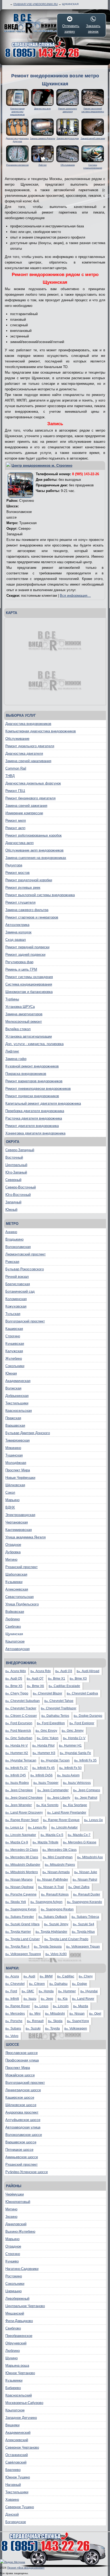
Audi (29, 1976)
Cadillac (66, 1976)
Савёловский (16, 2462)
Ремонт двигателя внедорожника (32, 1126)
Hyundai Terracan (21, 1760)
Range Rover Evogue (61, 1820)
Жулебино (14, 1358)
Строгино (13, 1336)
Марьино (12, 1500)
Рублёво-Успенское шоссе (27, 2172)
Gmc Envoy (46, 1731)
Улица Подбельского (22, 1604)
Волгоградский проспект (25, 1321)
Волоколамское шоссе (24, 2135)
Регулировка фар (19, 962)
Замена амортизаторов (24, 1014)
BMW (46, 1976)
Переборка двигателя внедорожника (35, 1111)
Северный (13, 1180)
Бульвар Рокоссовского (25, 1269)
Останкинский (17, 2455)
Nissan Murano (19, 1880)
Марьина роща (17, 2366)
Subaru (13, 2028)
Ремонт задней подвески (25, 955)
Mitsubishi (55, 2014)
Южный (11, 1210)
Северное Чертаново (22, 2447)
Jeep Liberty (59, 1798)
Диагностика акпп (19, 843)
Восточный (14, 1157)
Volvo (12, 2036)
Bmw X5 (14, 1686)
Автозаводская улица (23, 2127)
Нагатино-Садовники (22, 2269)
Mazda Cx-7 (79, 1835)
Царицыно (13, 2291)
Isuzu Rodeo (17, 1783)
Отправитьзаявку (70, 29)
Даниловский (16, 2224)
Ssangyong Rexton (57, 1909)
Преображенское (19, 2336)
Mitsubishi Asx (90, 1857)
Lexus (41, 2006)
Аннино (11, 1232)
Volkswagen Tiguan (83, 1947)
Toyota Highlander (51, 1932)
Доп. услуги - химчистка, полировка (34, 1044)
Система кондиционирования (29, 984)
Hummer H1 (70, 1746)
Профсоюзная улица (22, 2060)
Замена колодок (18, 932)
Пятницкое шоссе (19, 2150)
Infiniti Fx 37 (17, 1768)
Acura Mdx (16, 1671)
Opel (95, 2014)
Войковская (15, 1612)
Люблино (13, 1619)
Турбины (12, 999)
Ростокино (14, 2276)
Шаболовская (16, 1574)
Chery (86, 1976)
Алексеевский (17, 2440)
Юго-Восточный (18, 1195)
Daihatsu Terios (55, 1716)
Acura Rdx (41, 1671)
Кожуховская (16, 1306)
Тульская (13, 1314)
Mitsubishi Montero (22, 1872)
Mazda (81, 2006)
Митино (11, 1560)
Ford (11, 1991)
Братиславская (18, 1284)
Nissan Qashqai (19, 1887)
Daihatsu (58, 1984)
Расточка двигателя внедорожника (34, 1118)
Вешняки (12, 2425)
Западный (13, 1202)
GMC (28, 1991)
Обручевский (16, 2343)
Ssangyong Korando (85, 1902)
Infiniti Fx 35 (85, 1760)
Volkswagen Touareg (23, 1954)
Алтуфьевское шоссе (23, 2120)
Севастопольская (19, 1597)
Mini (35, 2014)
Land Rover (83, 1999)
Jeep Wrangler (19, 1805)
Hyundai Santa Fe (75, 1753)
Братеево (13, 2470)
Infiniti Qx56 (42, 1775)
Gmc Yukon (48, 1738)
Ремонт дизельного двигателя (30, 746)
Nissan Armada (56, 1872)
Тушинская (14, 1455)
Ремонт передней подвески (27, 947)
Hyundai (89, 1991)
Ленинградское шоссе (23, 2090)
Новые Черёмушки (20, 1478)
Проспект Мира (18, 1470)
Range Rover (18, 2006)
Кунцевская (15, 1344)
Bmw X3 (78, 1679)
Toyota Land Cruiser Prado (66, 1939)
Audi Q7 (35, 1679)
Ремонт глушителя (20, 902)
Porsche (14, 2021)
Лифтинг (12, 1051)
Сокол (10, 1492)
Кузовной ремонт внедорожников (32, 1066)
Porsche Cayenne (21, 1894)
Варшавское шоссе (21, 2142)
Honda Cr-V (74, 1738)
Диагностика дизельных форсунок (33, 783)
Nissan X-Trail (51, 1887)
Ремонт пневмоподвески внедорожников (38, 1089)
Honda (46, 1991)
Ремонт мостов (17, 873)
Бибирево (13, 2388)
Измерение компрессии (24, 813)
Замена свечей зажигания (26, 806)
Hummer (67, 1991)
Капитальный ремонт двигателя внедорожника (43, 1103)
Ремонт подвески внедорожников (32, 1096)
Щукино (11, 2358)
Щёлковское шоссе (21, 2105)
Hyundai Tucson (55, 1760)
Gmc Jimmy (73, 1731)
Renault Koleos (55, 1894)
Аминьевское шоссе (22, 2157)
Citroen (37, 1984)
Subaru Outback (53, 1917)
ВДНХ (10, 1507)
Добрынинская (17, 1396)
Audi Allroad (88, 1671)
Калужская (14, 1351)
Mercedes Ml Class (22, 1857)
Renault (35, 2021)
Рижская (12, 1262)
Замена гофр (16, 1059)
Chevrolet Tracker (21, 1708)
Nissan (77, 2014)
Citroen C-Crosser (21, 1716)
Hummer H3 (44, 1753)
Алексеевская (17, 1589)
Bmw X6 (36, 1686)
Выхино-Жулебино (20, 2231)
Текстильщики (17, 1403)
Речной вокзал (17, 1277)
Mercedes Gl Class (22, 1850)
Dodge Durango (88, 1716)
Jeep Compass (87, 1790)
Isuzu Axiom (68, 1775)
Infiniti (12, 1999)
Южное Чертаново (20, 2373)
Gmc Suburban (19, 1738)
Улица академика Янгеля (25, 1537)
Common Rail (16, 768)
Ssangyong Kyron (21, 1909)
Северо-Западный (20, 1150)
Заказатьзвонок (93, 29)
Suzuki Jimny (56, 1924)
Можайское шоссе (20, 2075)
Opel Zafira (79, 1887)
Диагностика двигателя (24, 753)
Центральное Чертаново (25, 2306)
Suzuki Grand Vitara (22, 1924)
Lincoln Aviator (64, 1827)
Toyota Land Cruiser (23, 1939)
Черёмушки (15, 2194)
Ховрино (12, 2500)
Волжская (13, 1388)
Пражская (13, 1418)
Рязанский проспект (21, 1567)
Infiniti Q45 (16, 1775)
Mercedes (15, 2014)
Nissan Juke (86, 1872)
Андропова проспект (22, 2112)
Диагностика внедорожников (28, 724)
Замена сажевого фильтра (27, 910)
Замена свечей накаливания (28, 761)
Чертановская (17, 1522)
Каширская (14, 1329)
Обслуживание (17, 739)
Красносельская (19, 1411)
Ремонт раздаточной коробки (29, 880)
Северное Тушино (20, 2507)
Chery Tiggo (17, 1693)
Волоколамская (18, 1247)
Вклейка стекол (18, 1029)
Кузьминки (14, 1582)
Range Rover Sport (22, 1820)
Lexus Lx (14, 1827)
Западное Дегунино (21, 2418)
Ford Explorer (82, 1723)
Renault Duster (87, 1894)
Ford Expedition (51, 1723)
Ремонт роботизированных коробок (34, 835)
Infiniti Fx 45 (44, 1768)
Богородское (16, 2522)
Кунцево (12, 2261)
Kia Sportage (75, 1805)
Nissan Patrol (85, 1880)
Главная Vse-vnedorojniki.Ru (36, 4)
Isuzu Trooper (46, 1783)
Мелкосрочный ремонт (24, 1022)
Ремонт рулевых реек (23, 888)
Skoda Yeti (16, 1902)
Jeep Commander (53, 1790)
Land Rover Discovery (24, 1813)
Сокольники (15, 1366)
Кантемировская (19, 1530)
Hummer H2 (17, 1753)
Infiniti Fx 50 (70, 1768)
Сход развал (16, 940)
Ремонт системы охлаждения (29, 977)
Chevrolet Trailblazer (59, 1708)
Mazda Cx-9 (17, 1842)
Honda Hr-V (17, 1746)
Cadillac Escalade (64, 1686)
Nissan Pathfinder (53, 1880)
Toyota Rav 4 (17, 1947)
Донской (12, 2514)
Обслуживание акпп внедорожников (34, 850)
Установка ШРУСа (20, 1007)
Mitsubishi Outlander (23, 1865)
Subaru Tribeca (85, 1917)
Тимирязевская (17, 1440)
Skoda (55, 2021)
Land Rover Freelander (67, 1813)
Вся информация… (75, 596)
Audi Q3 (64, 1671)
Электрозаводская (20, 1515)
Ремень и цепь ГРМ (21, 969)
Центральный (16, 1165)
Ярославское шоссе (21, 2053)
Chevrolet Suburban (23, 1701)
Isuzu (30, 1999)
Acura (12, 1976)
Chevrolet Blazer (48, 1693)
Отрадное (13, 1545)
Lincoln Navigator (21, 1835)
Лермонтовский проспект (25, 1254)
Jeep (47, 1999)
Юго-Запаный (16, 1172)
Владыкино (14, 1239)
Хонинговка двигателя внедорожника (35, 1133)
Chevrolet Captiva (82, 1693)
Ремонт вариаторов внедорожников (34, 1081)
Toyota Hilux (83, 1932)
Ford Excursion (19, 1723)
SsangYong (78, 2021)
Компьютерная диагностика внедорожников (41, 731)
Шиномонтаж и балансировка (29, 992)
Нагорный (13, 2485)
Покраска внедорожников (26, 1074)
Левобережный (17, 2299)
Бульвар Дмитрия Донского (28, 1433)
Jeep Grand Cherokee (24, 1798)
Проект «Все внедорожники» (26, 2568)
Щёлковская (15, 1485)
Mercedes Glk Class (60, 1850)
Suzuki (33, 2028)
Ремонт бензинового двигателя (30, 798)
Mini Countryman (58, 1857)
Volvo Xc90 (56, 1954)
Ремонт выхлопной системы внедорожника (40, 895)
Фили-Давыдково (19, 2321)
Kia (63, 1999)
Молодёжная (16, 1463)
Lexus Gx (93, 1820)
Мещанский (15, 2313)
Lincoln (61, 2006)
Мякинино (13, 1448)
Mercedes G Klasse (80, 1842)
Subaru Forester (20, 1917)
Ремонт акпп (15, 828)
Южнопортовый (18, 2202)
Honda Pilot (43, 1746)
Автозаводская (17, 1649)
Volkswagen (76, 2028)
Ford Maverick (18, 1731)
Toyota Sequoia (48, 1947)
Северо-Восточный (21, 1187)
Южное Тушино (18, 2477)
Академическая (18, 1381)
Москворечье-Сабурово (24, 2403)
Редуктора (14, 865)
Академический (18, 2433)
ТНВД (10, 776)
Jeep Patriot (86, 1798)
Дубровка (13, 1552)
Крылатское (15, 1641)
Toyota (52, 2028)
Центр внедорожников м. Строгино (42, 465)
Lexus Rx (37, 1827)
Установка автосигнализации (29, 1036)
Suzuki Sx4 (84, 1924)
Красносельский (19, 2395)
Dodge (80, 1984)
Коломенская (16, 1299)
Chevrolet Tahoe (59, 1701)
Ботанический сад (20, 1291)
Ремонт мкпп (16, 821)
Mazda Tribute (46, 1842)
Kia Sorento (47, 1805)
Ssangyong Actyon (46, 1902)
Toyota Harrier (18, 1932)
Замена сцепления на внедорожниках (36, 858)
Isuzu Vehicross (77, 1783)
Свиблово (13, 1627)
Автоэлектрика (17, 925)
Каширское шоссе (20, 2097)
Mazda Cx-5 (52, 1835)
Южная (11, 1373)
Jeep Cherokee (19, 1790)
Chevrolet (15, 1984)
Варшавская (15, 1425)
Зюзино (11, 2217)
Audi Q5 (14, 1679)
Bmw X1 (57, 1679)
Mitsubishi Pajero (60, 1865)
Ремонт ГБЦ (15, 791)
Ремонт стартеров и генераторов (32, 917)
